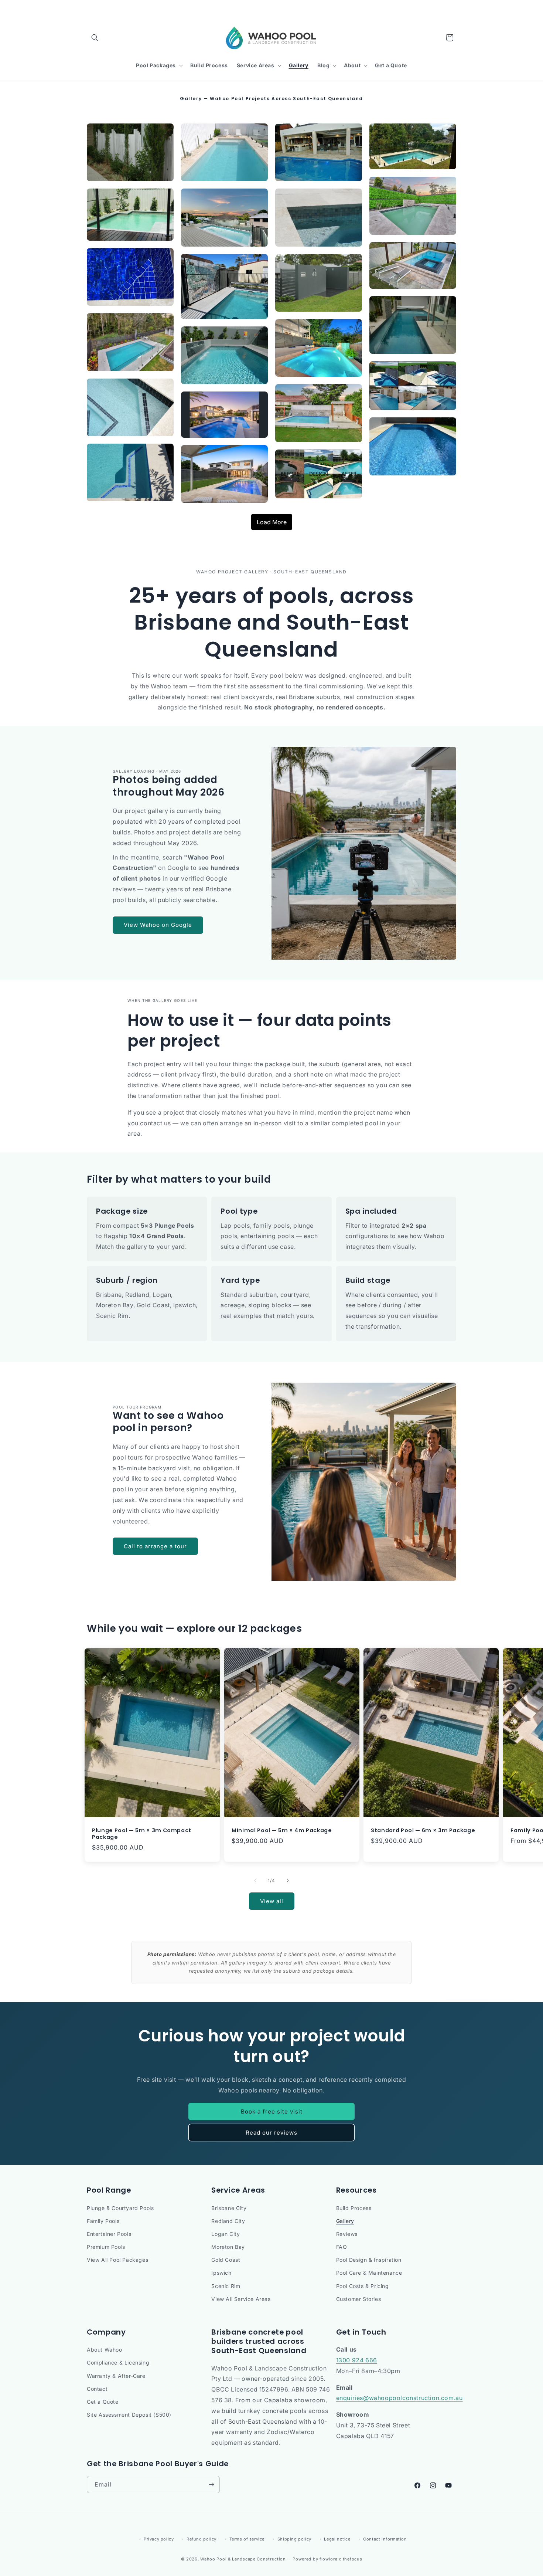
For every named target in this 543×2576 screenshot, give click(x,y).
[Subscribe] (211, 2485)
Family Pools (103, 2221)
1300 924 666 (357, 2360)
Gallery (345, 2221)
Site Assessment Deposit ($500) (129, 2415)
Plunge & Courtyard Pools (120, 2208)
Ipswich (221, 2273)
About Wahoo (105, 2350)
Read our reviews (271, 2133)
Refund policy (202, 2539)
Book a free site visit (272, 2111)
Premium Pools (106, 2247)
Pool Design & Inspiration (369, 2260)
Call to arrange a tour (155, 1546)
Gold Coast (226, 2260)
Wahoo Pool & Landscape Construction (243, 2559)
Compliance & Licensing (118, 2363)
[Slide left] (255, 1881)
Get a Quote (103, 2402)
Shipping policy (294, 2539)
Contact (97, 2389)
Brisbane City (229, 2208)
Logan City (226, 2234)
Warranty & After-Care (116, 2376)
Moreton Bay (228, 2247)
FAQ (342, 2247)
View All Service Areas (241, 2299)
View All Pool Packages (117, 2260)
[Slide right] (288, 1881)
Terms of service (247, 2539)
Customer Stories (359, 2299)
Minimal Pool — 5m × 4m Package (282, 1830)
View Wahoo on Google (158, 925)
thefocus (353, 2559)
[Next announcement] (454, 7)
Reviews (347, 2234)
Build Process (354, 2208)
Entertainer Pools (109, 2234)
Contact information (385, 2539)
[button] (95, 38)
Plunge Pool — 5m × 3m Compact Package (142, 1834)
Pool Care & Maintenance (369, 2273)
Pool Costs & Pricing (363, 2286)
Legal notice (337, 2539)
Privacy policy (159, 2539)
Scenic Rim (226, 2286)
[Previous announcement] (89, 7)
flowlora (329, 2559)
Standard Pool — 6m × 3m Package (423, 1830)
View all (272, 1901)
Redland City (228, 2221)
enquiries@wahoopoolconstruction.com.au (399, 2398)
